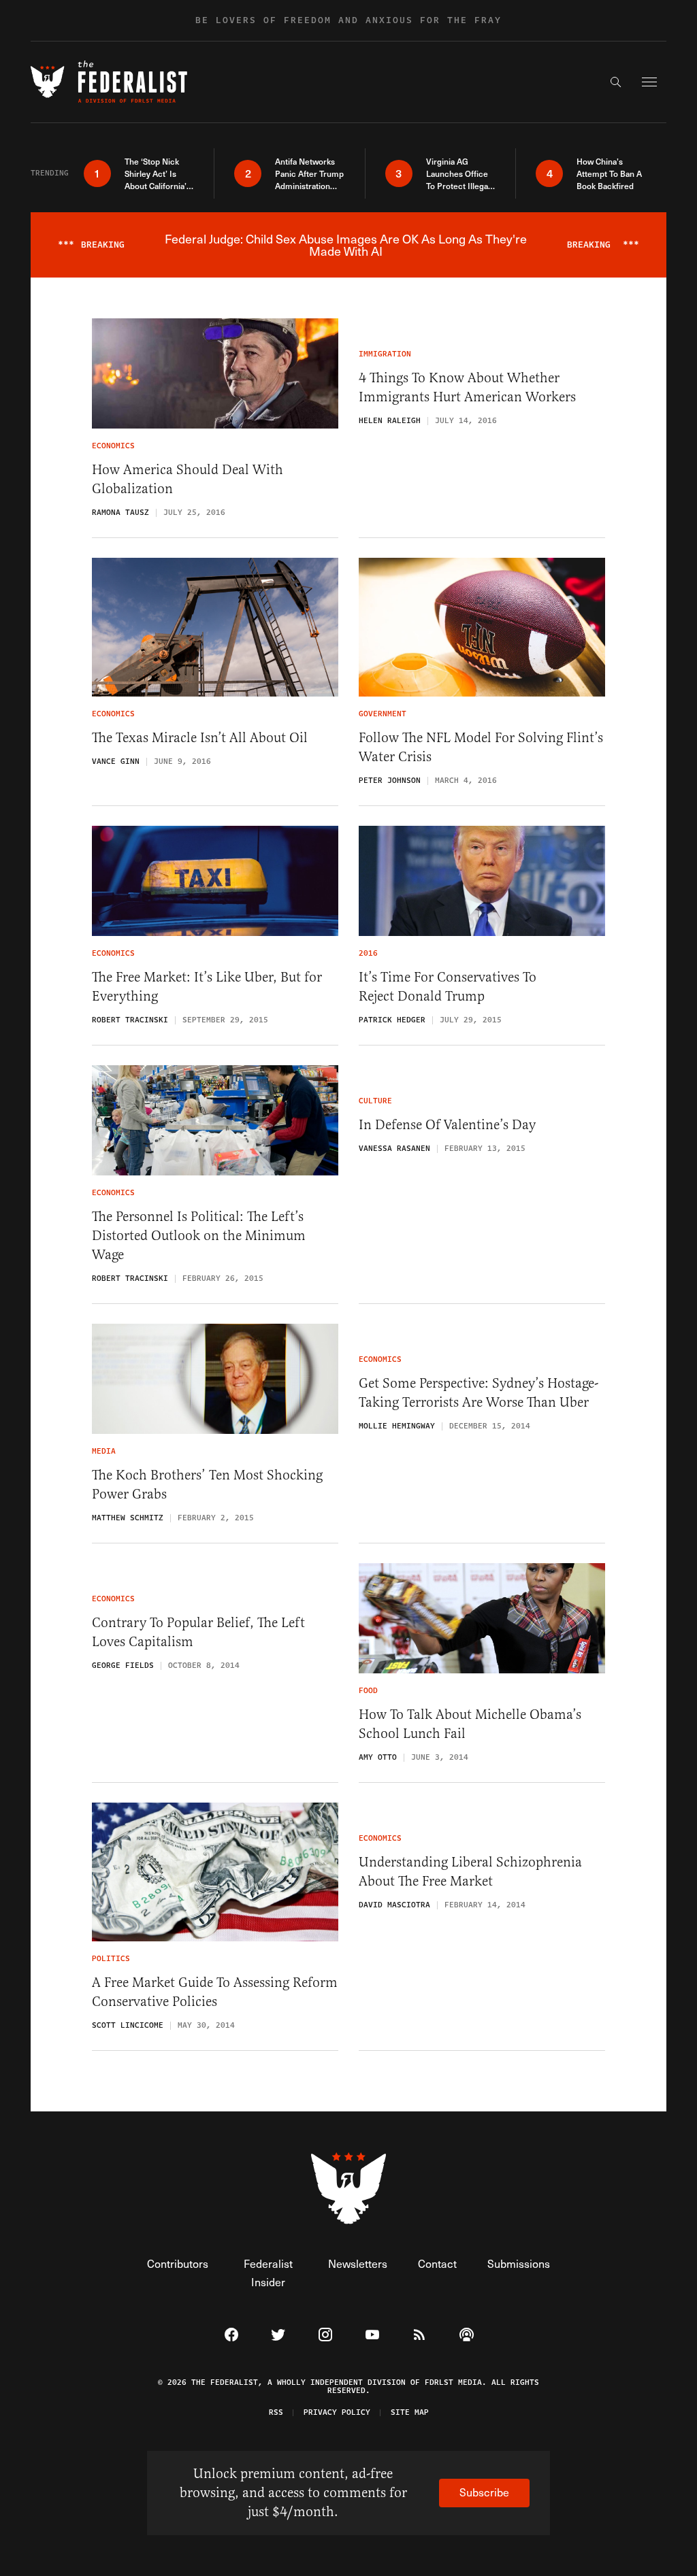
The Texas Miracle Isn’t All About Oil (200, 738)
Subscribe (484, 2492)
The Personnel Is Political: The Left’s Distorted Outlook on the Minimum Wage (199, 1236)
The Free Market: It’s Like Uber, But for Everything (207, 987)
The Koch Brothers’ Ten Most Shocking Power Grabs (207, 1485)
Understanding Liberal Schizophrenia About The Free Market (470, 1872)
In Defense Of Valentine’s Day (447, 1125)
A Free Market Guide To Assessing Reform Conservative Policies (215, 1992)
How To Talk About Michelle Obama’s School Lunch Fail (470, 1724)
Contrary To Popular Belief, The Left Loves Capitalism (198, 1632)
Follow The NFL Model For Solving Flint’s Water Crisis (481, 747)
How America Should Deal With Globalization (188, 479)
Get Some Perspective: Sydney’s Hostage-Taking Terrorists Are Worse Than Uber (479, 1393)
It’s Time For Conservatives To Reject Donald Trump (448, 987)
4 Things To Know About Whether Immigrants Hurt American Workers (467, 387)
